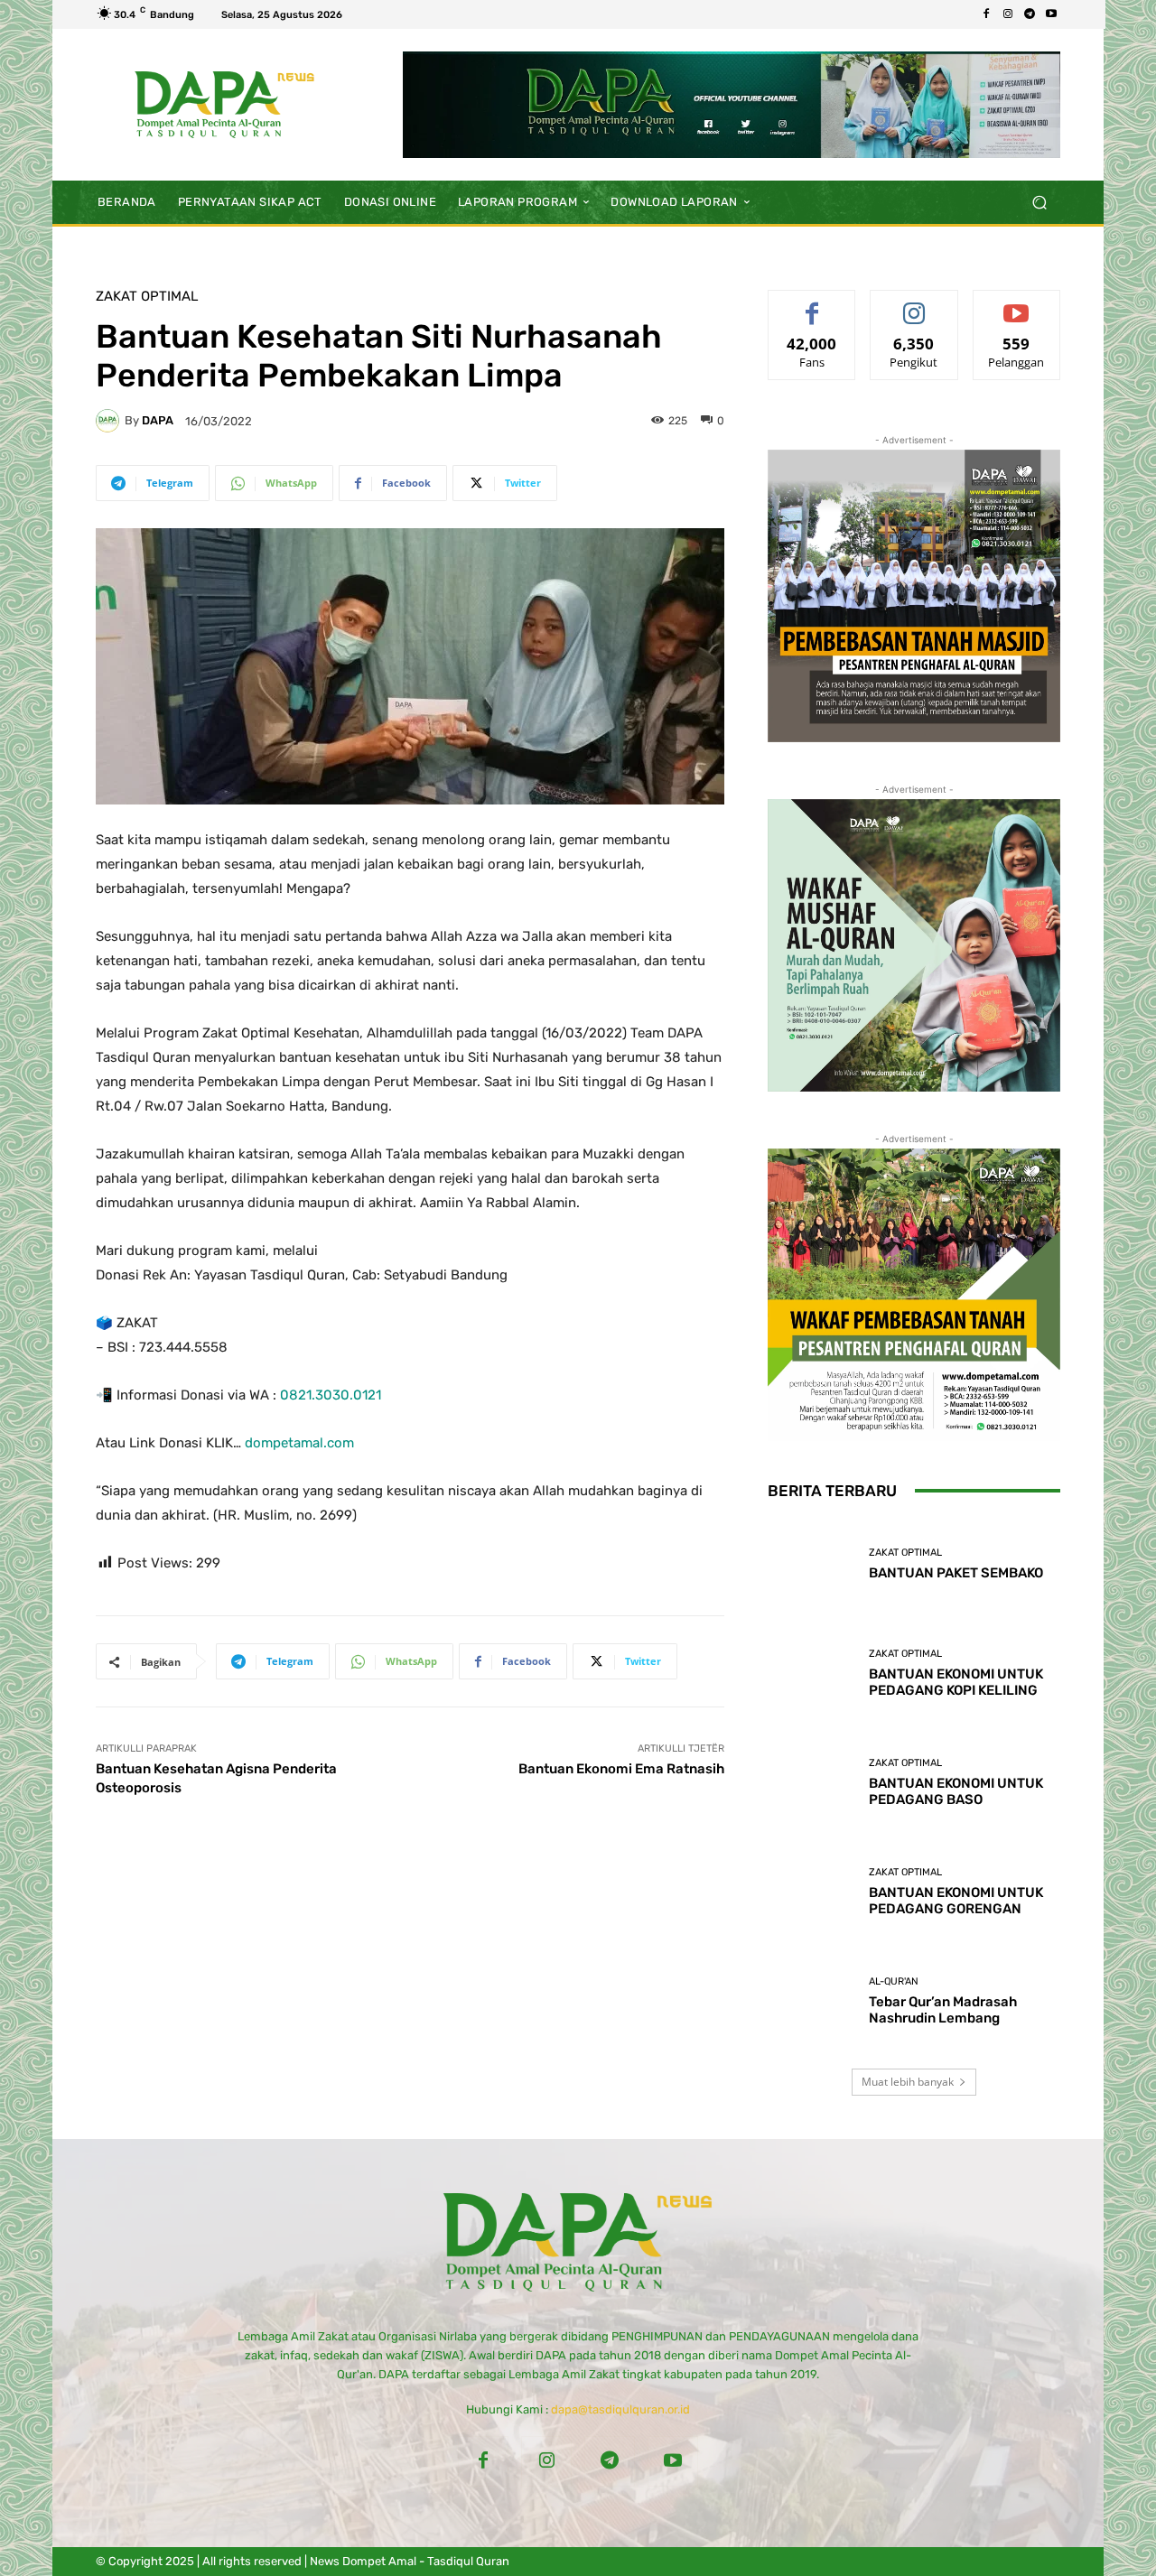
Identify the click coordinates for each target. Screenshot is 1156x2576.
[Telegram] (1030, 14)
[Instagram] (1008, 14)
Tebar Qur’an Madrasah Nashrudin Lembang (943, 2010)
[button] (1039, 202)
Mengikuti (914, 304)
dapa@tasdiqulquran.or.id (620, 2409)
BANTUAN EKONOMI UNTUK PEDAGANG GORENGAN (956, 1901)
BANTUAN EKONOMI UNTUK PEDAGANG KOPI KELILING (956, 1682)
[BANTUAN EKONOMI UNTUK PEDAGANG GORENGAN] (811, 1892)
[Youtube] (1051, 14)
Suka (812, 304)
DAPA (158, 420)
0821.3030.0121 (331, 1395)
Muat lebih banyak (908, 2082)
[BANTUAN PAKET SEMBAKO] (811, 1564)
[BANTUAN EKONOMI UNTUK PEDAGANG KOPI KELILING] (811, 1674)
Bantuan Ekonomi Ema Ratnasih (621, 1769)
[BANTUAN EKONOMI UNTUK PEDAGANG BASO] (811, 1783)
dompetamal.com (299, 1443)
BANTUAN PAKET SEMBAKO (956, 1573)
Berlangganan (1016, 304)
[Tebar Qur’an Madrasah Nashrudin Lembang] (811, 2001)
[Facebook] (986, 14)
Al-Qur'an (894, 1981)
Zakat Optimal (147, 297)
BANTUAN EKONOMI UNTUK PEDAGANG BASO (956, 1791)
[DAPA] (110, 421)
